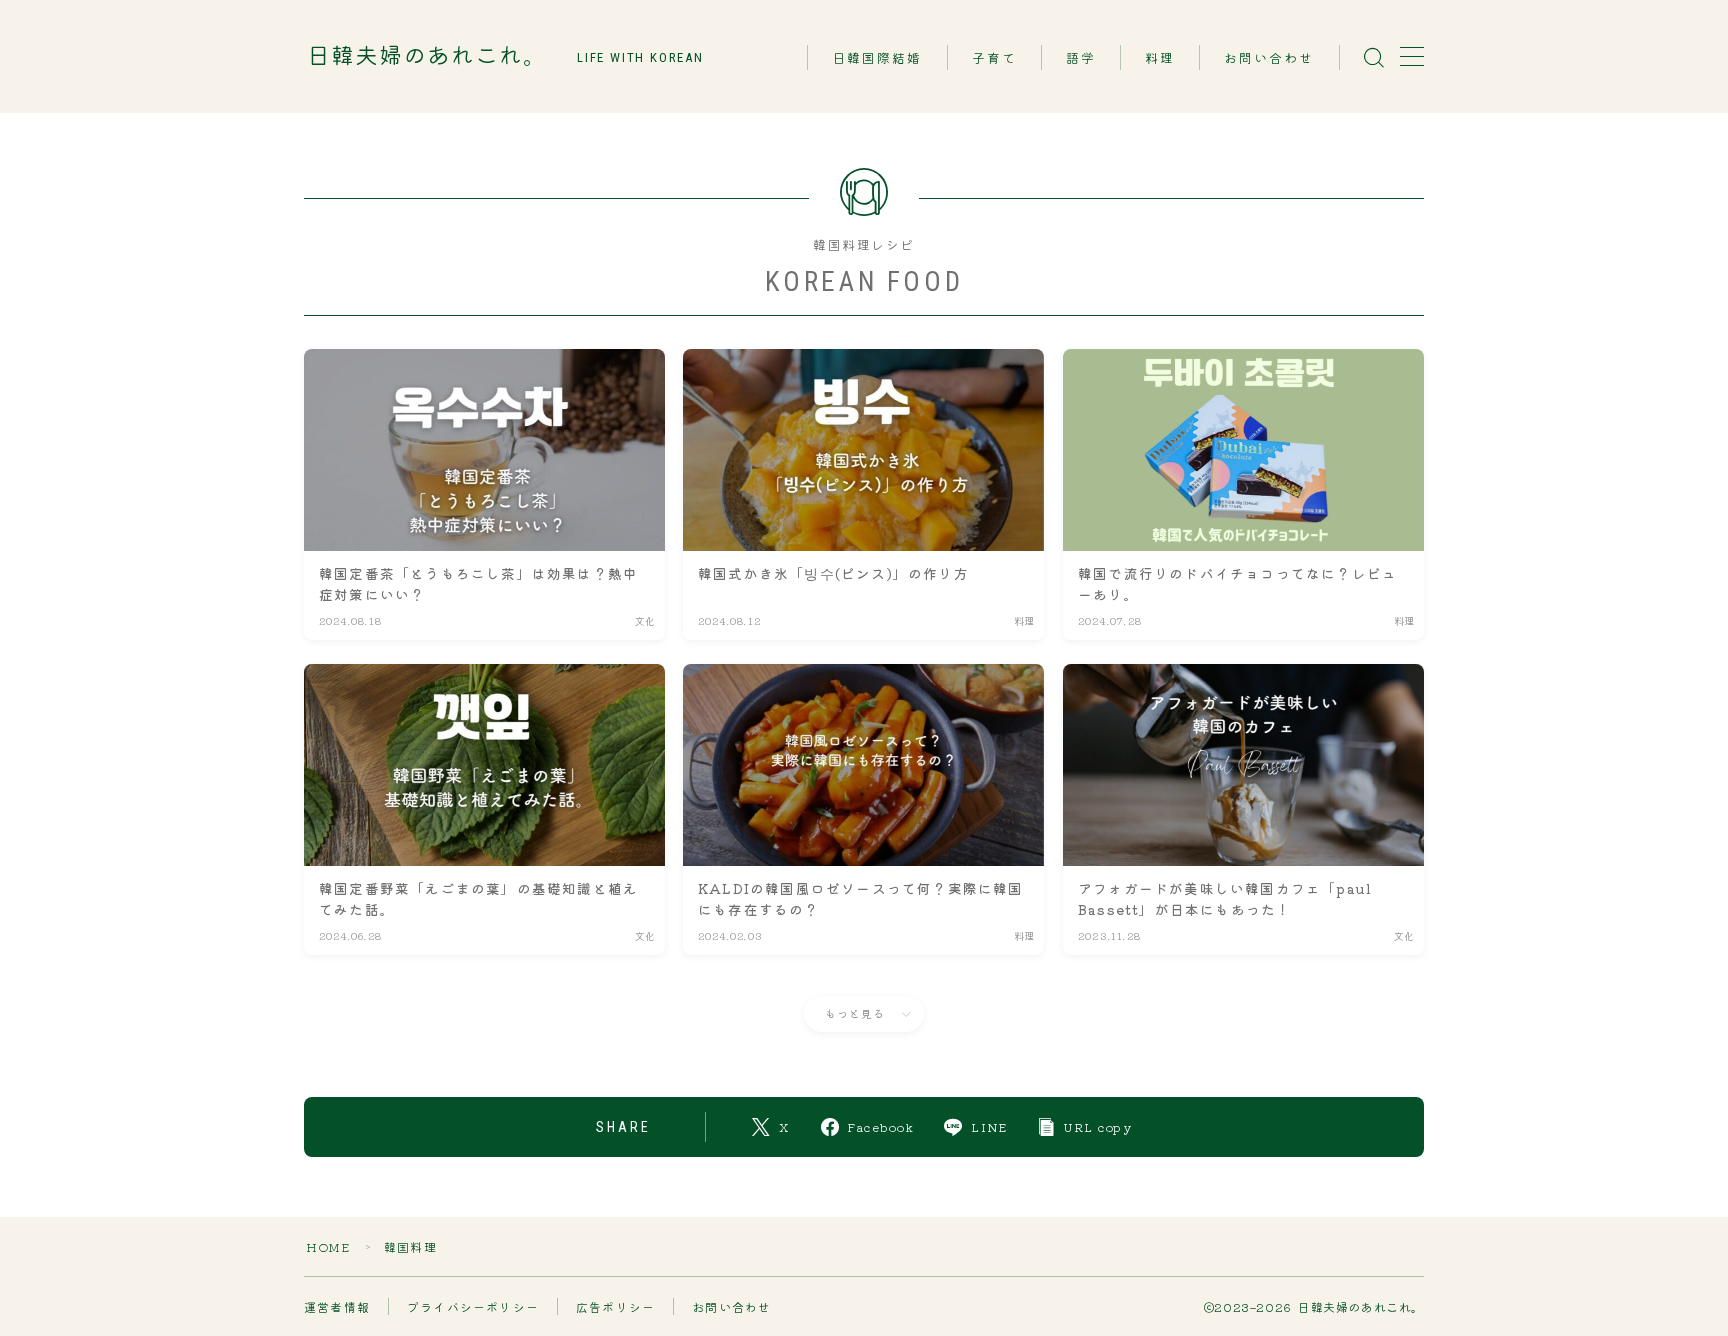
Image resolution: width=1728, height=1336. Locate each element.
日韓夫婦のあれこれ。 (427, 56)
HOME (328, 1246)
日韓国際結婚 (877, 58)
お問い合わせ (1269, 58)
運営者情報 (337, 1306)
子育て (994, 58)
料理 (1160, 58)
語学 (1081, 58)
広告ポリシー (615, 1306)
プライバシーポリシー (473, 1306)
